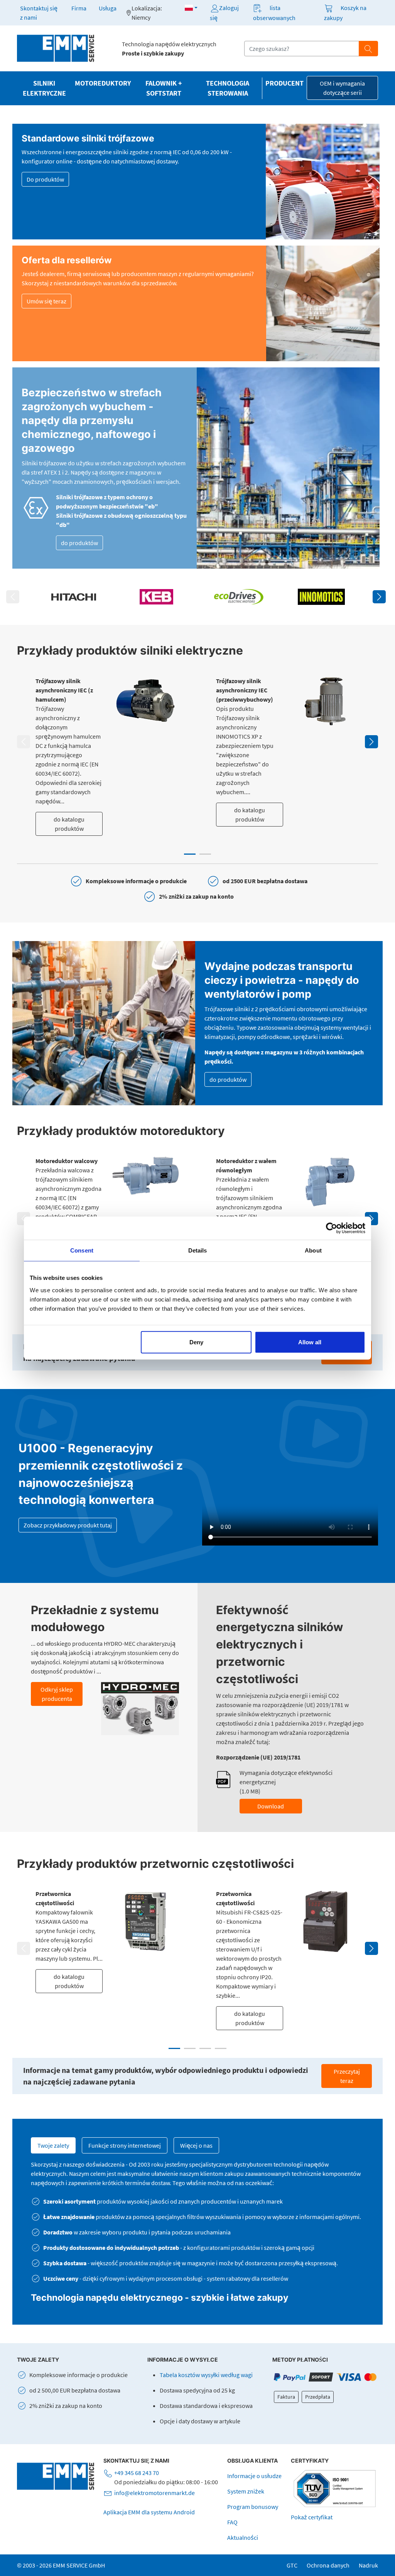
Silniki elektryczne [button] (44, 88)
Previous (13, 597)
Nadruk (368, 2565)
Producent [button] (284, 83)
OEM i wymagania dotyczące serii (342, 88)
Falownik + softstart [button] (164, 88)
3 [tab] (205, 2048)
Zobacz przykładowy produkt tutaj (68, 1525)
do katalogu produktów (69, 824)
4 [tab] (221, 2048)
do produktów (79, 543)
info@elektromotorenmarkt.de (154, 2493)
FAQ (232, 2522)
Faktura (286, 2397)
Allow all (310, 1342)
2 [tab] (205, 854)
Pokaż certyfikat (312, 2517)
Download (271, 1806)
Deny (196, 1342)
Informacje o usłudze (254, 2476)
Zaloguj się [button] (224, 13)
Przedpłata (318, 2397)
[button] (191, 8)
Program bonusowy (253, 2507)
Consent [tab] (82, 1250)
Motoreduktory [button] (103, 83)
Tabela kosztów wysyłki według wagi (206, 2375)
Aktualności (243, 2537)
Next (379, 597)
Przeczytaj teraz (347, 2076)
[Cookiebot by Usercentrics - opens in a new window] (332, 1228)
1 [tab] (190, 854)
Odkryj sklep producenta (57, 1694)
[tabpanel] (107, 756)
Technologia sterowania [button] (228, 88)
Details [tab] (198, 1250)
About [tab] (313, 1250)
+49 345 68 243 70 (137, 2473)
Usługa (108, 8)
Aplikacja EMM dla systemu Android (149, 2512)
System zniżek (246, 2491)
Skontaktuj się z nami (39, 13)
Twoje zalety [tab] (53, 2145)
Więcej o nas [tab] (196, 2145)
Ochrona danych (328, 2565)
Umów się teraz (46, 301)
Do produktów (45, 179)
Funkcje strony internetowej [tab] (125, 2145)
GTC (292, 2565)
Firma (79, 8)
